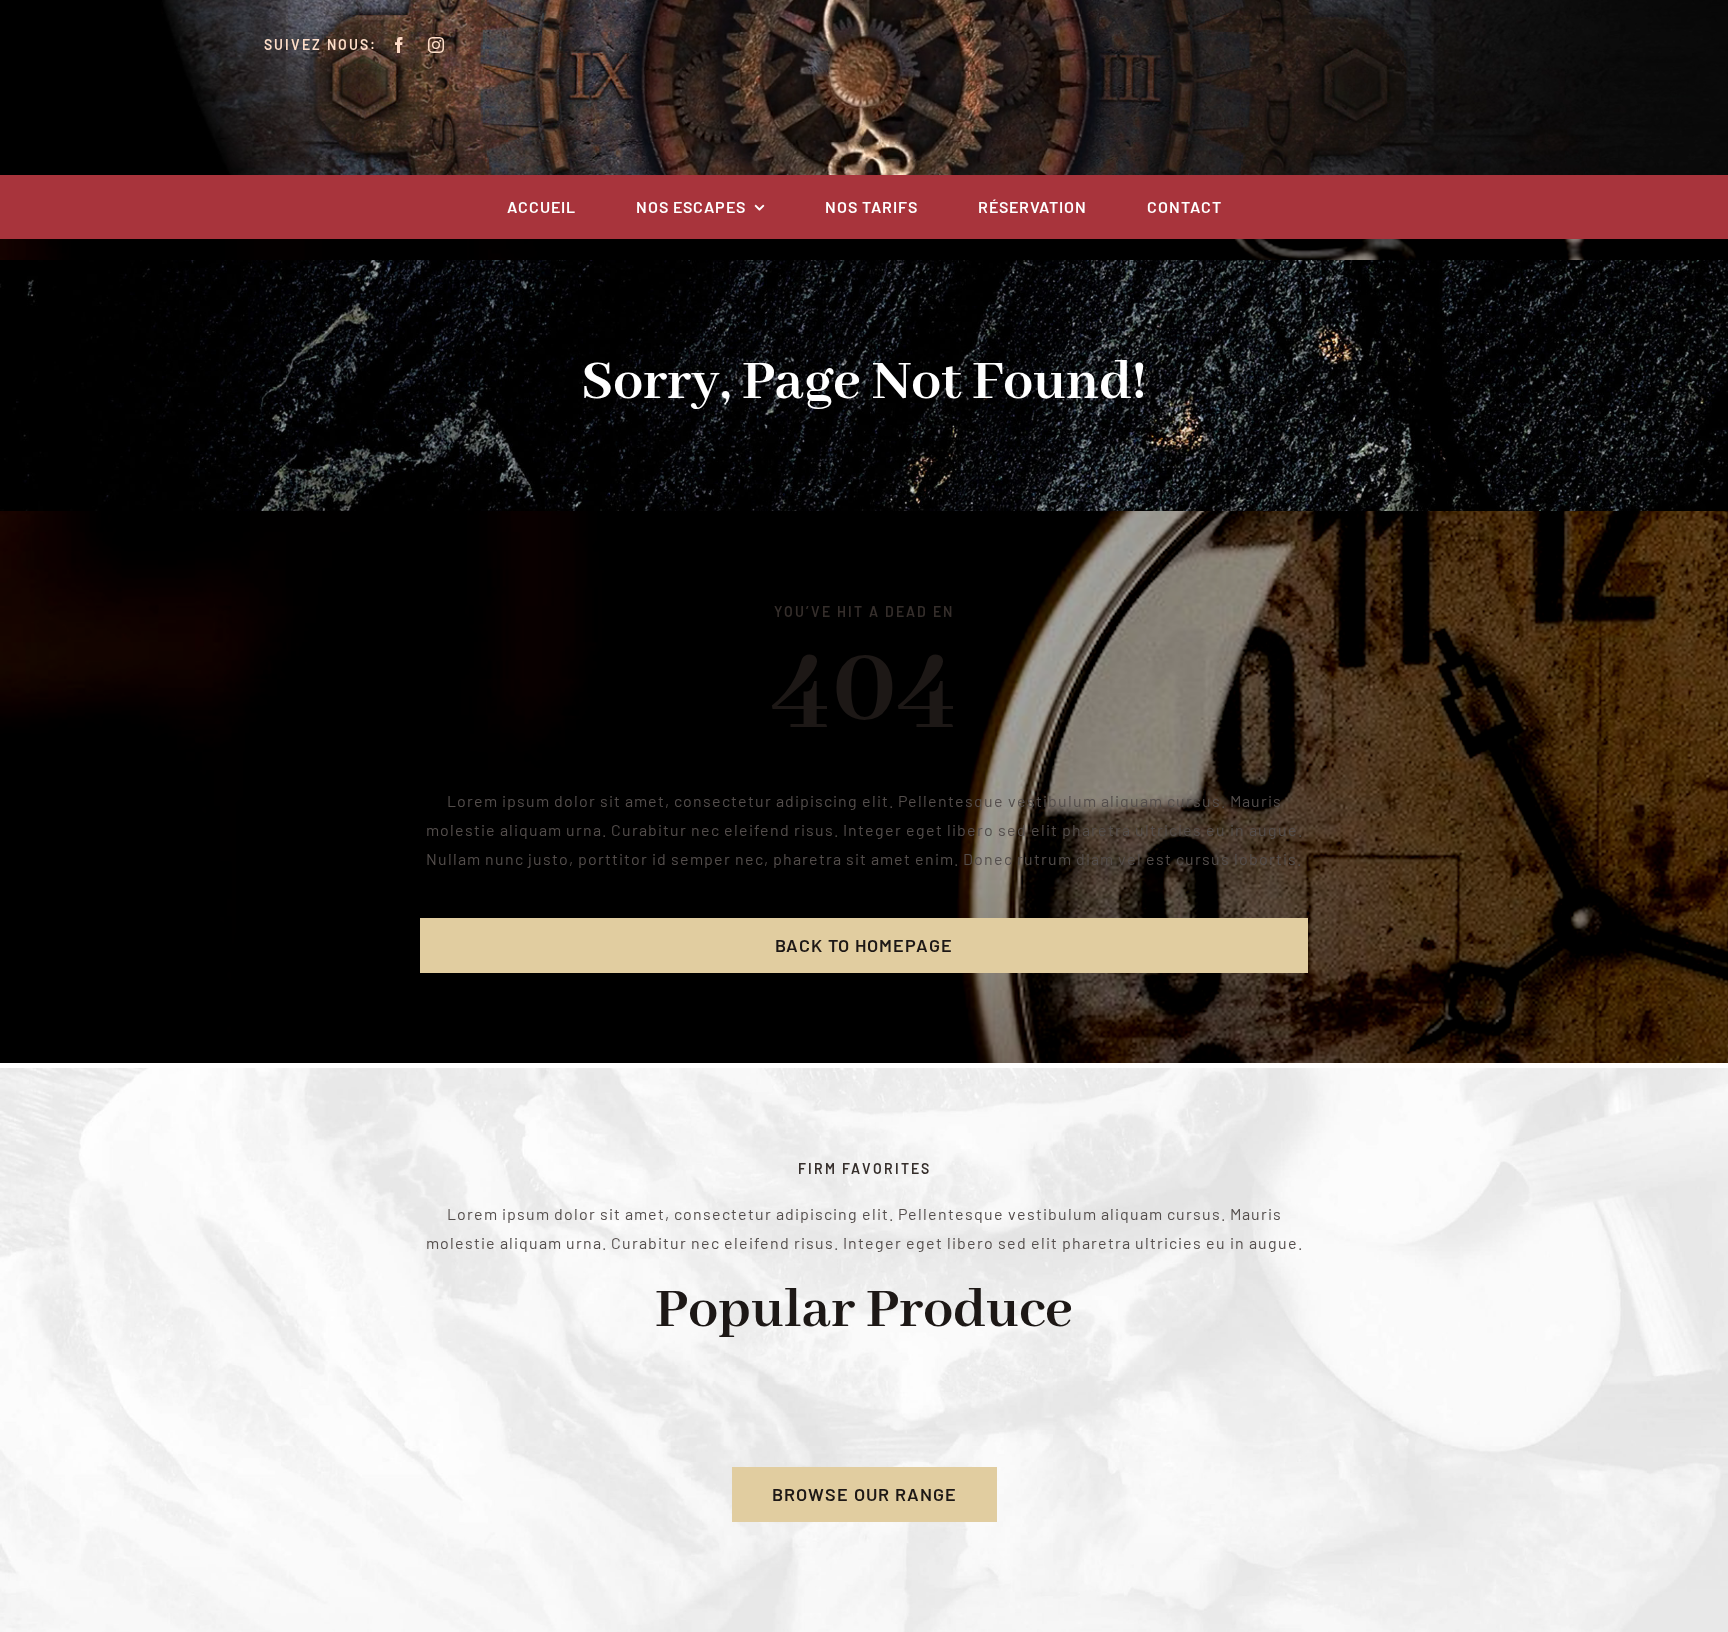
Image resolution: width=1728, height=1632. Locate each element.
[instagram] (436, 45)
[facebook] (399, 45)
